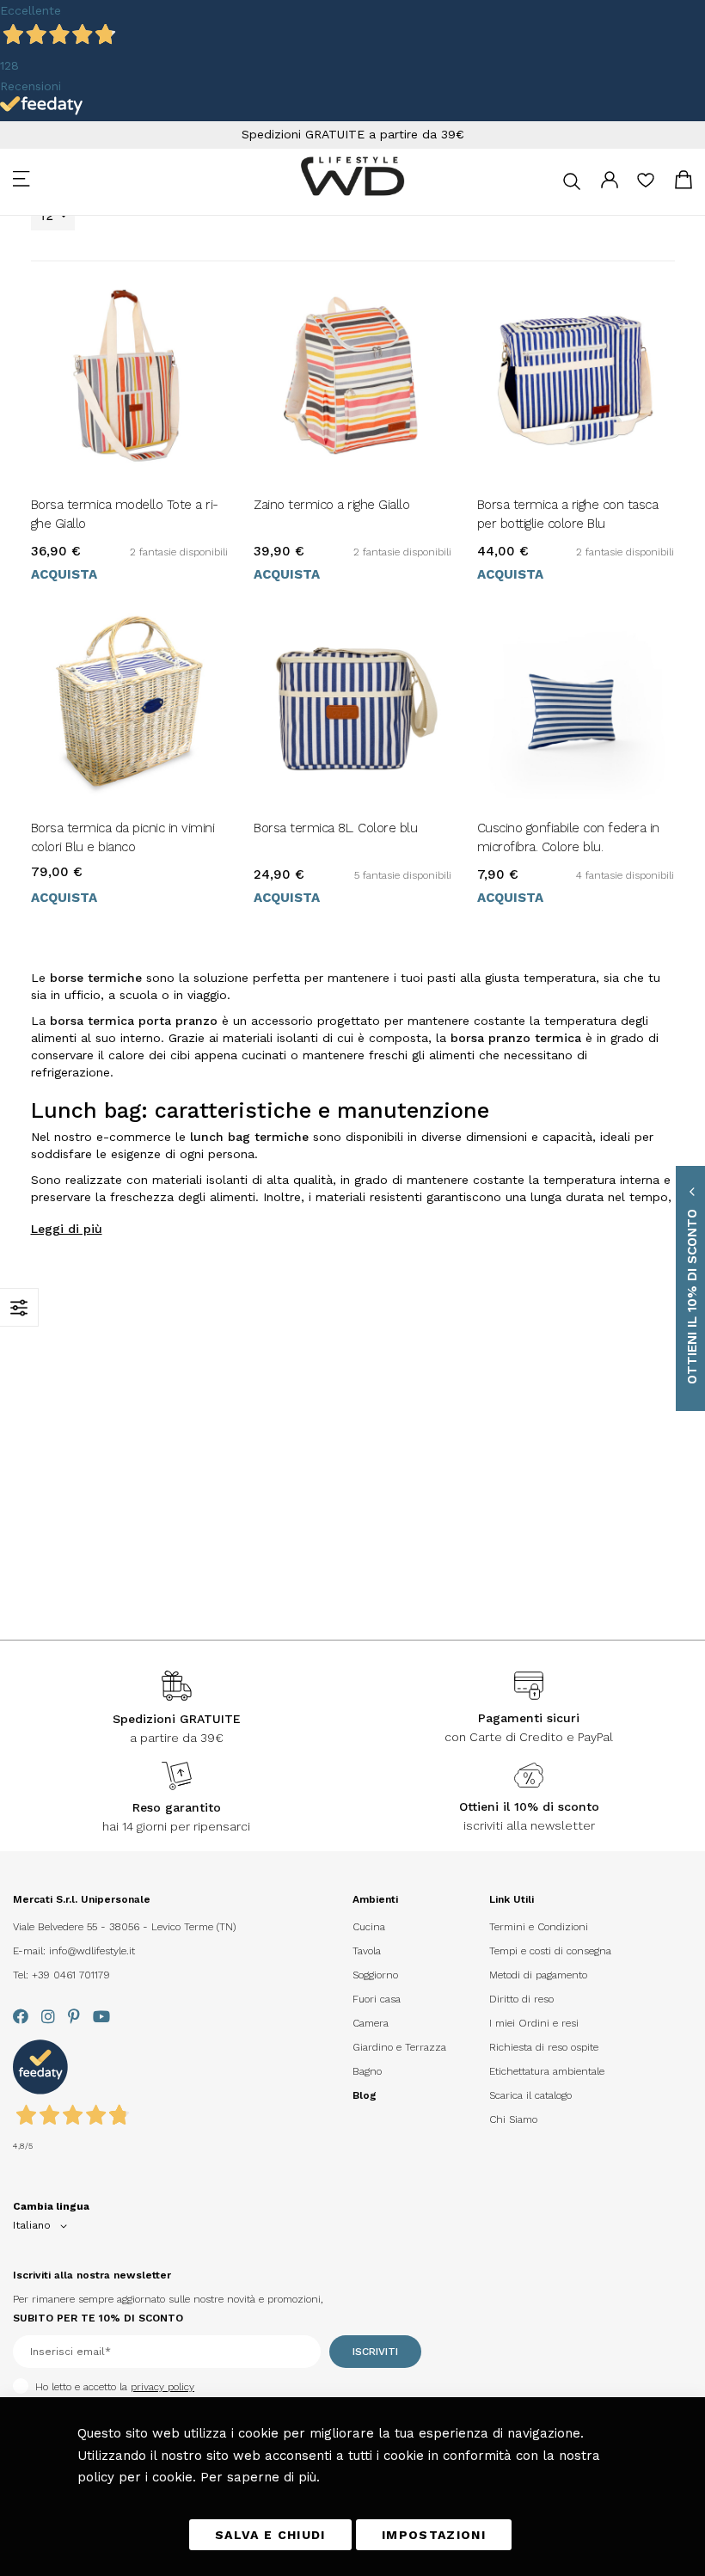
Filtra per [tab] (19, 1307)
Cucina (369, 1927)
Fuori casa (377, 1999)
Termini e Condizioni (539, 1927)
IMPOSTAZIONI (434, 2535)
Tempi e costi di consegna (550, 1951)
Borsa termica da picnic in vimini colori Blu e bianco (123, 837)
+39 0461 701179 (71, 1975)
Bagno (367, 2071)
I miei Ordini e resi (534, 2023)
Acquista (64, 574)
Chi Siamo (513, 2119)
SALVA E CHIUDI (270, 2535)
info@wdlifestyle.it (92, 1951)
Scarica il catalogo (530, 2095)
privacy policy (162, 2387)
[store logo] (352, 176)
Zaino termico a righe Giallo (331, 505)
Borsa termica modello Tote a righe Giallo (125, 514)
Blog (365, 2095)
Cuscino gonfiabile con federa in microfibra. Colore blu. (568, 837)
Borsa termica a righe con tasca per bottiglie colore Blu (568, 514)
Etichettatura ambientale (547, 2071)
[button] (43, 2226)
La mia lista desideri (646, 186)
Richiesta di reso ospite (544, 2047)
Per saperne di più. (260, 2477)
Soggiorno (375, 1975)
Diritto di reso (521, 1999)
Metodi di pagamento (538, 1975)
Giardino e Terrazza (399, 2047)
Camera (371, 2023)
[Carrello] (684, 183)
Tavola (367, 1951)
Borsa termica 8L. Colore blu (335, 828)
